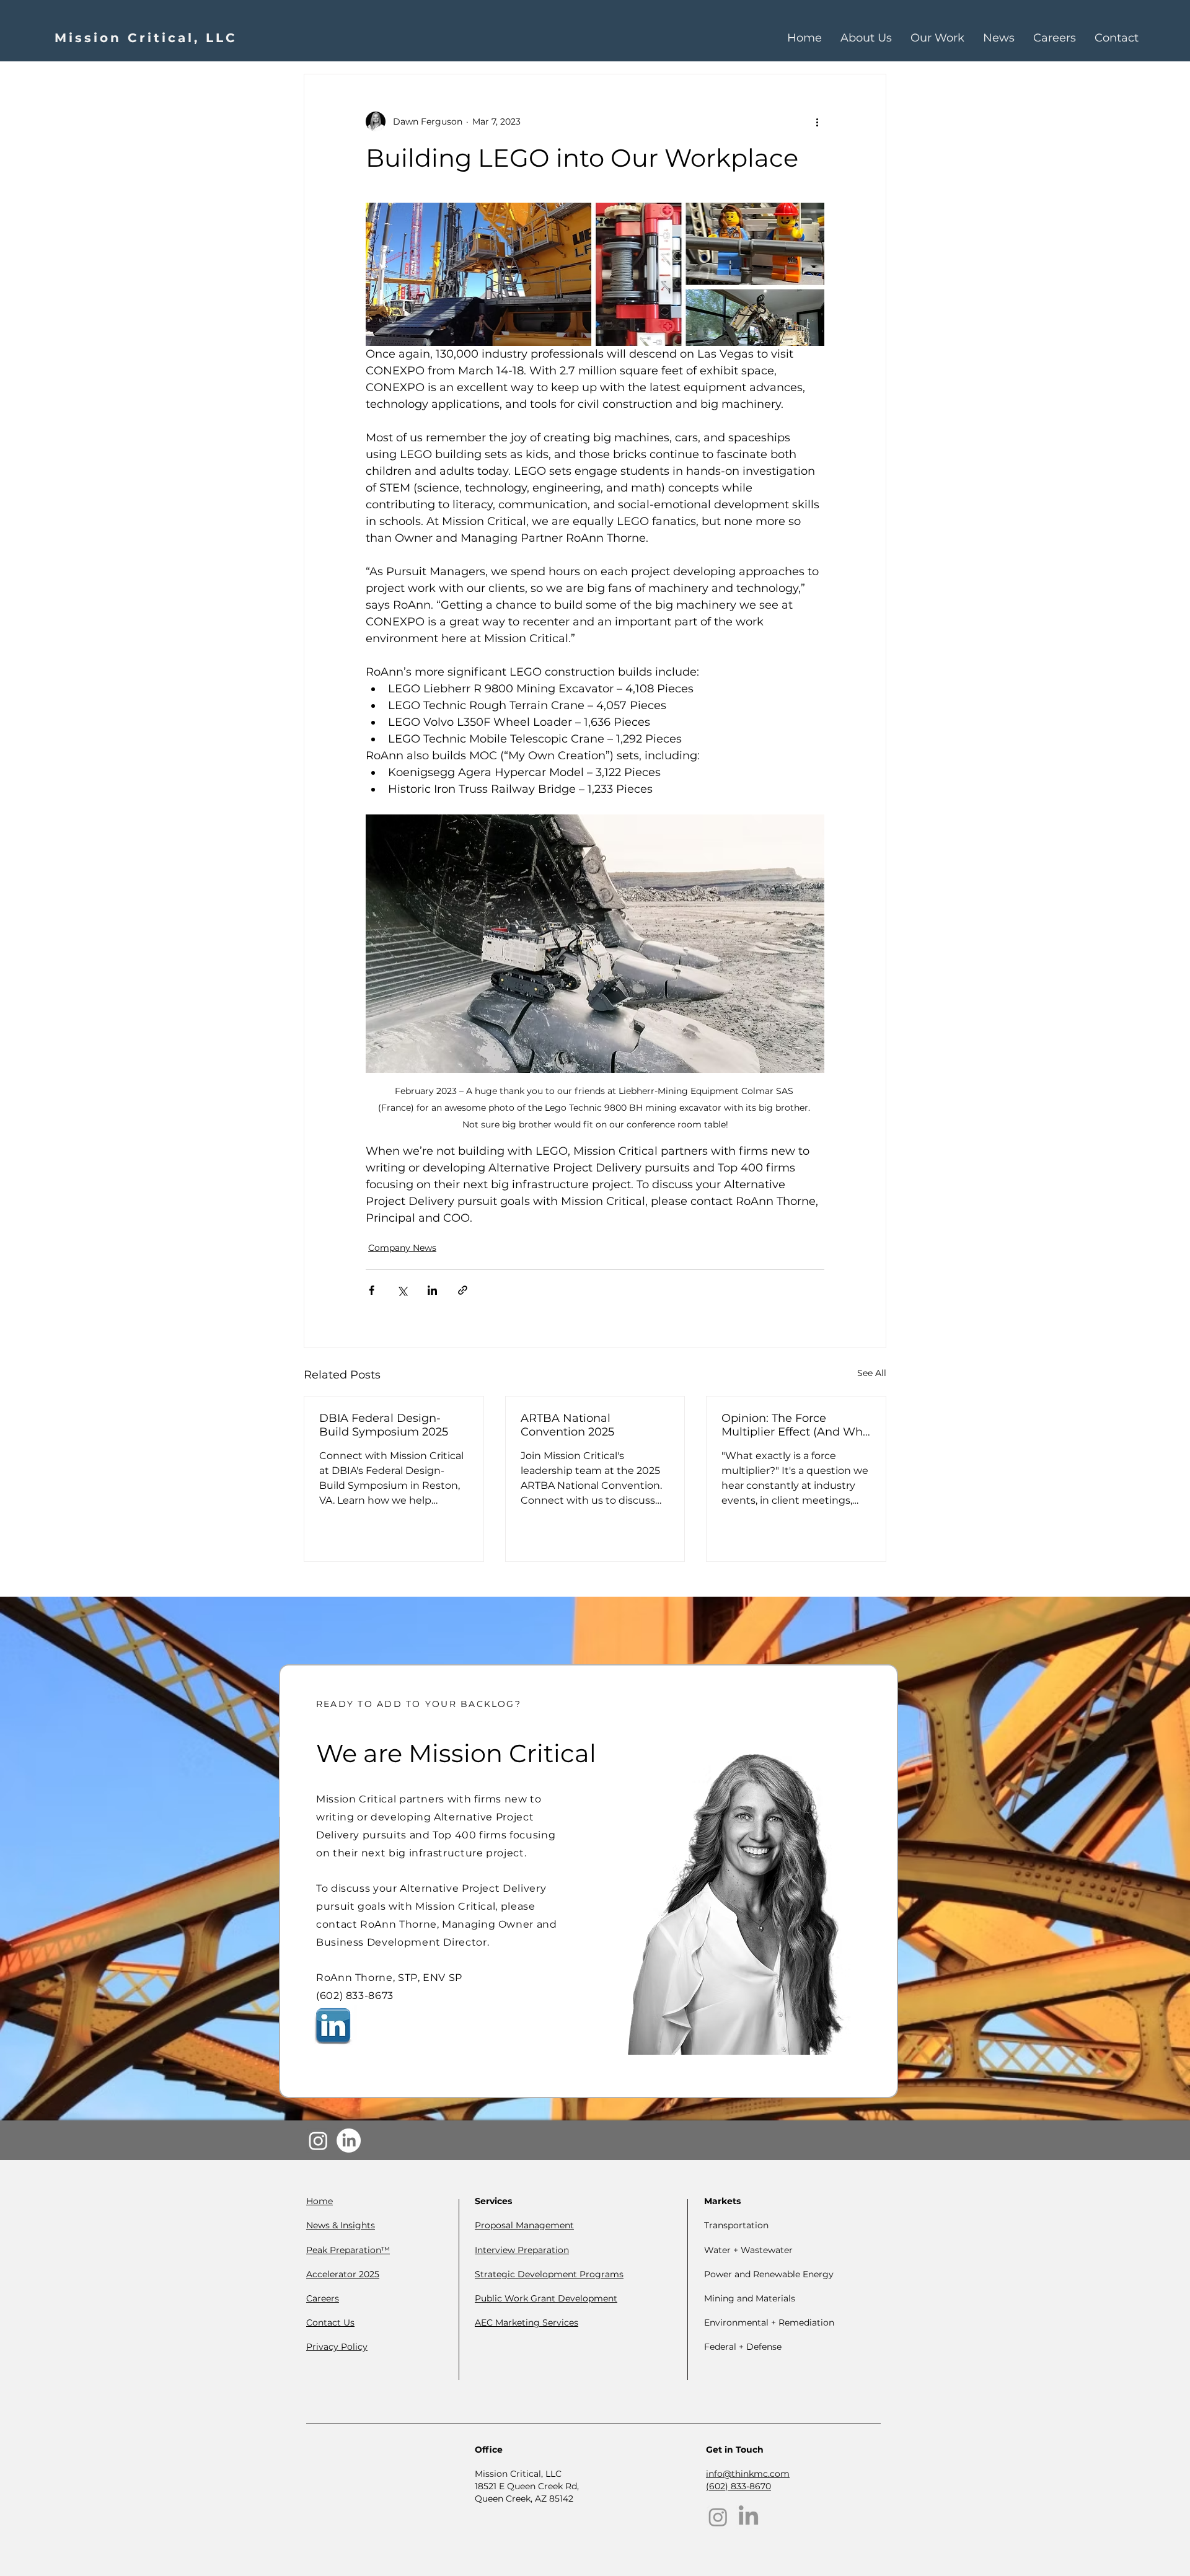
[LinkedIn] (349, 2141)
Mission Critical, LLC (146, 38)
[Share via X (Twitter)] (402, 1290)
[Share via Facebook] (372, 1290)
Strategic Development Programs (549, 2274)
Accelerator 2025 (343, 2274)
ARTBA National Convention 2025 (567, 1425)
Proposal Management (524, 2225)
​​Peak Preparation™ (348, 2250)
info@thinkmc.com (748, 2474)
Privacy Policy (337, 2347)
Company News (402, 1248)
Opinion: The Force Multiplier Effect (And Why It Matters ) (795, 1425)
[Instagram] (318, 2141)
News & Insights (341, 2225)
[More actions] (817, 121)
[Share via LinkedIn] (432, 1290)
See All (872, 1373)
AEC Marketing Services (527, 2322)
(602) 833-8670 (738, 2486)
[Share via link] (463, 1290)
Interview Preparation (522, 2250)
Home (320, 2201)
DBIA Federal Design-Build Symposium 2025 (384, 1425)
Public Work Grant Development (546, 2298)
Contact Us (330, 2322)
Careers (323, 2298)
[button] (937, 38)
